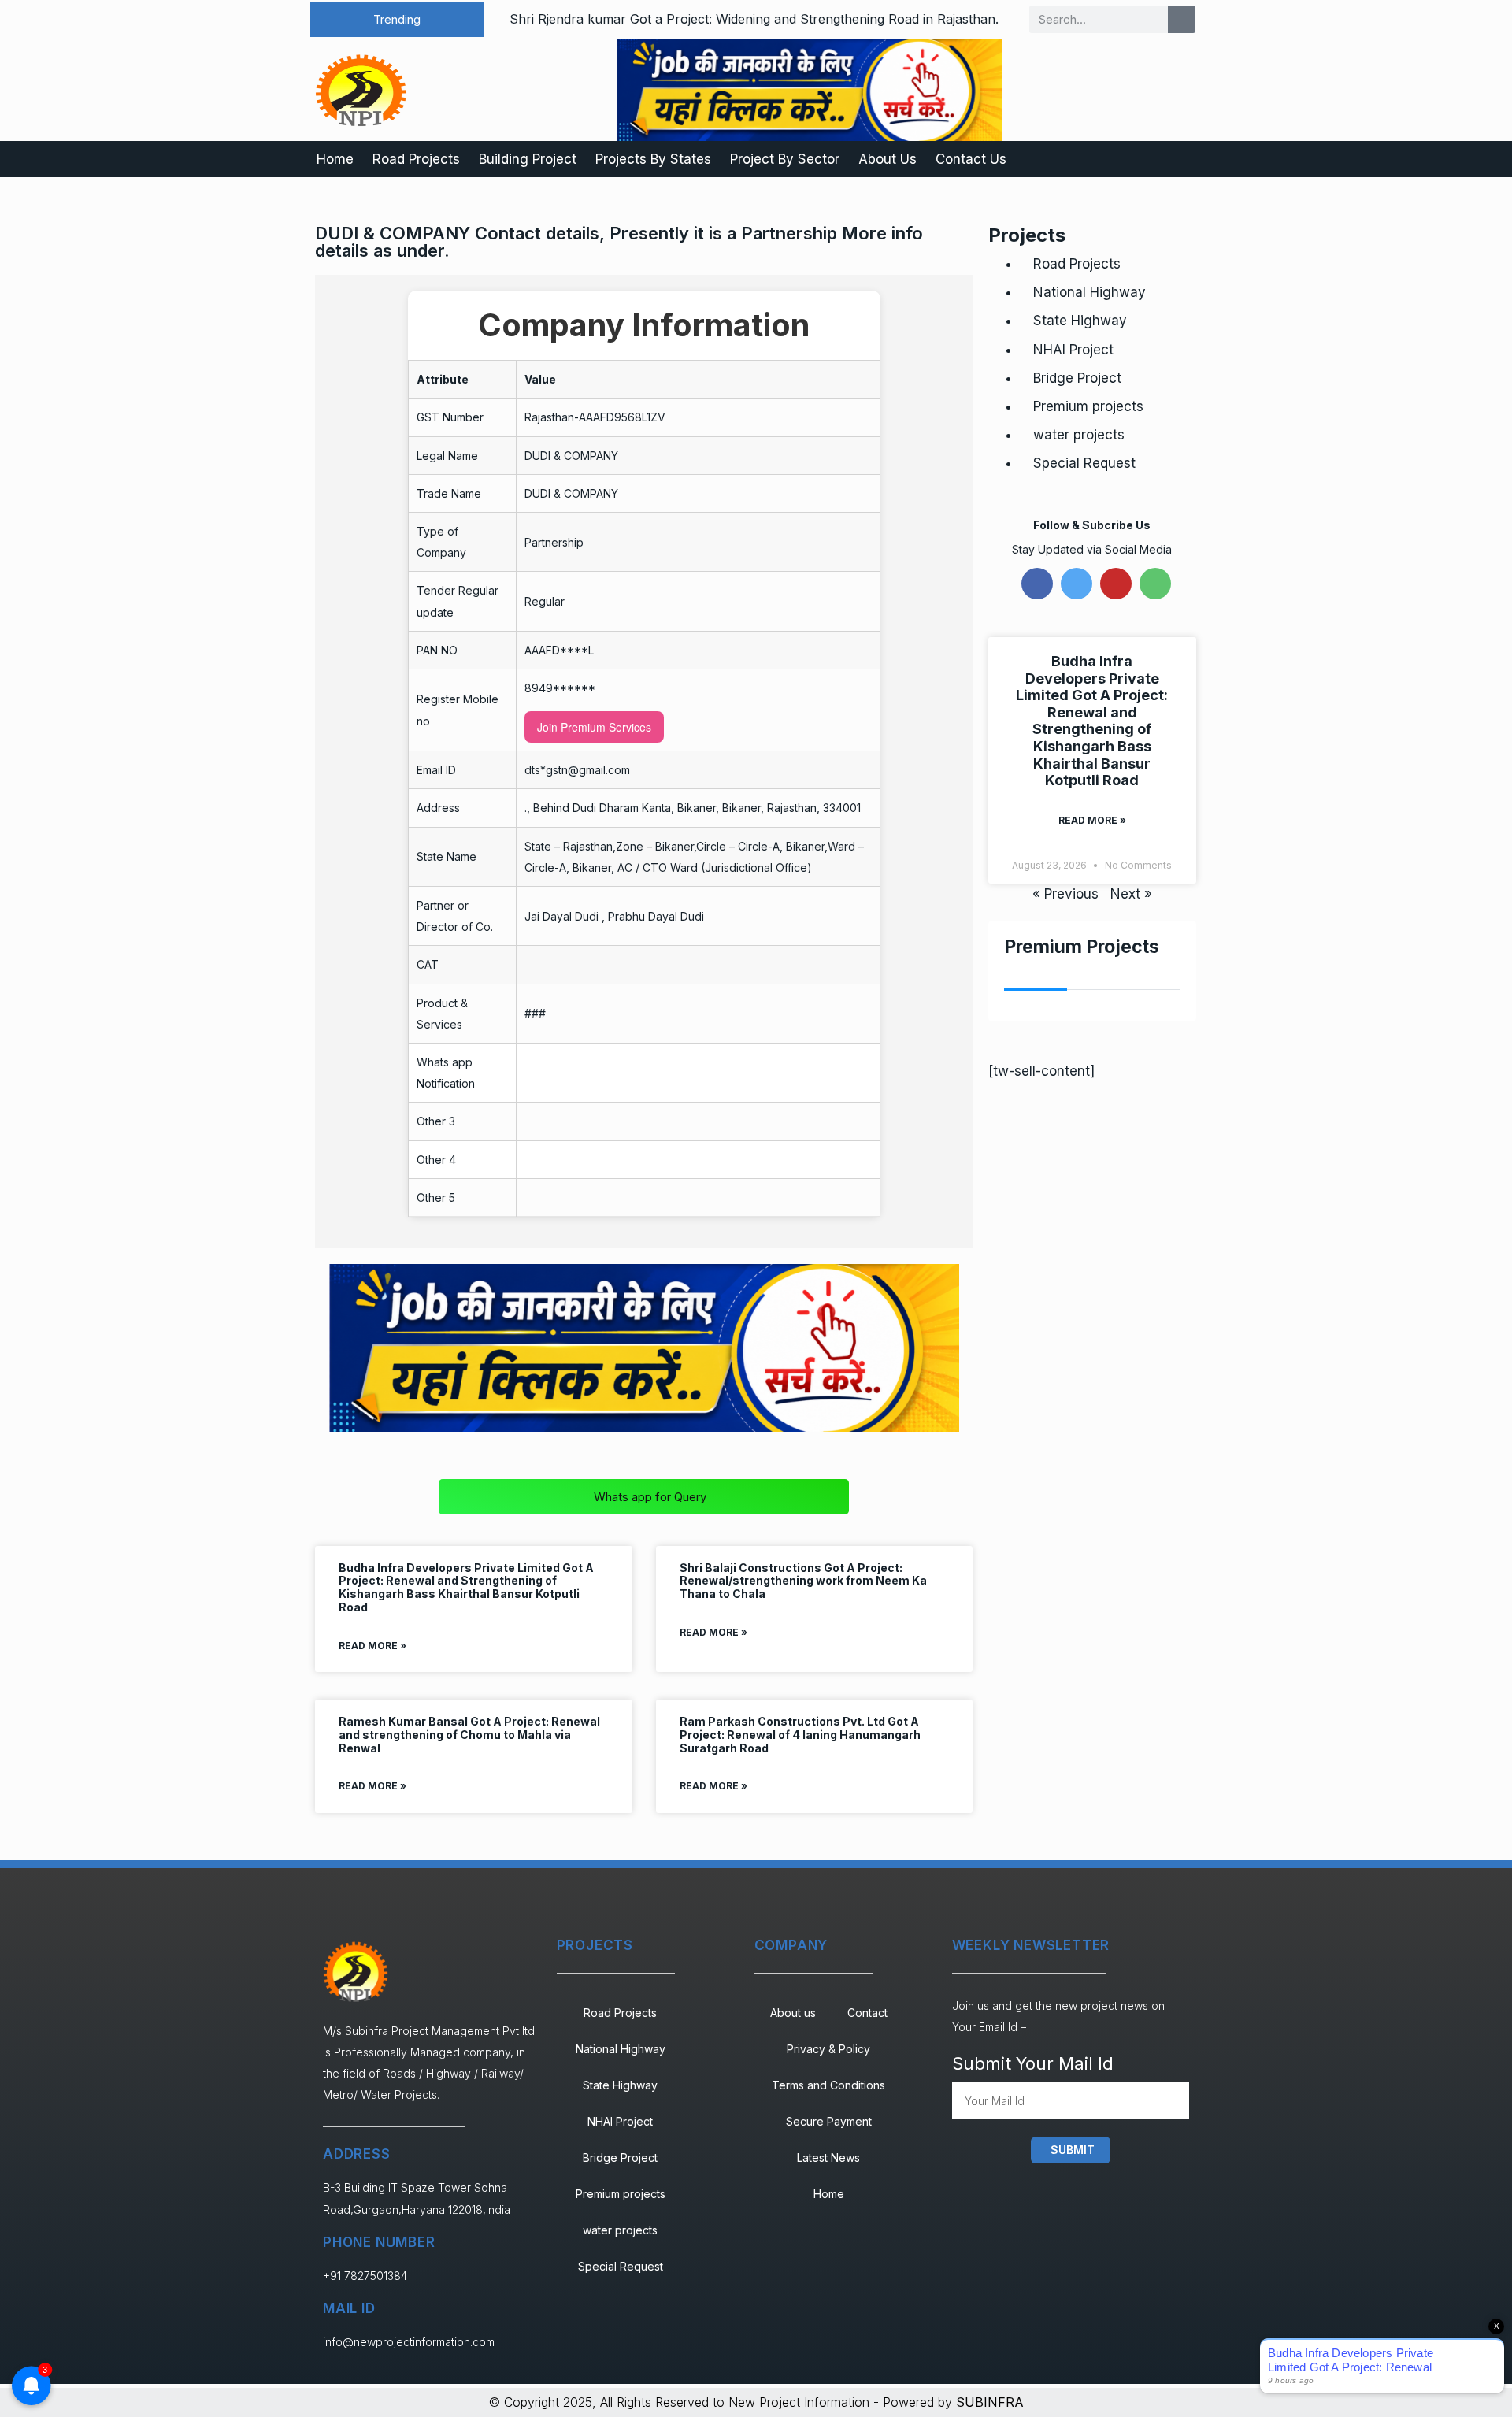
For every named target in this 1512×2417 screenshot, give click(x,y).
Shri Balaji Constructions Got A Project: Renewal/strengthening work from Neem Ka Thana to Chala (803, 1581)
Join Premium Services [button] (594, 727)
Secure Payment (829, 2121)
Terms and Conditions (828, 2085)
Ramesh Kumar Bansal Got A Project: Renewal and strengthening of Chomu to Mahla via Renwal (469, 1735)
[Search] (1182, 19)
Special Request (1084, 463)
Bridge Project (1077, 378)
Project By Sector (785, 159)
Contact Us (971, 159)
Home (335, 159)
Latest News (828, 2158)
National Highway (1090, 292)
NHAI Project (1073, 350)
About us (793, 2013)
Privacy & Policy (828, 2049)
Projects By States (653, 159)
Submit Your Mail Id (1033, 2063)
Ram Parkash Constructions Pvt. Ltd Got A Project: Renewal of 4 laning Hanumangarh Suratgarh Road (800, 1735)
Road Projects (416, 159)
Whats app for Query (650, 1497)
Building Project (528, 159)
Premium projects (1088, 406)
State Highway (1080, 321)
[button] (397, 19)
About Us (888, 159)
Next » (1131, 894)
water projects (1079, 435)
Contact (867, 2013)
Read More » (372, 1646)
